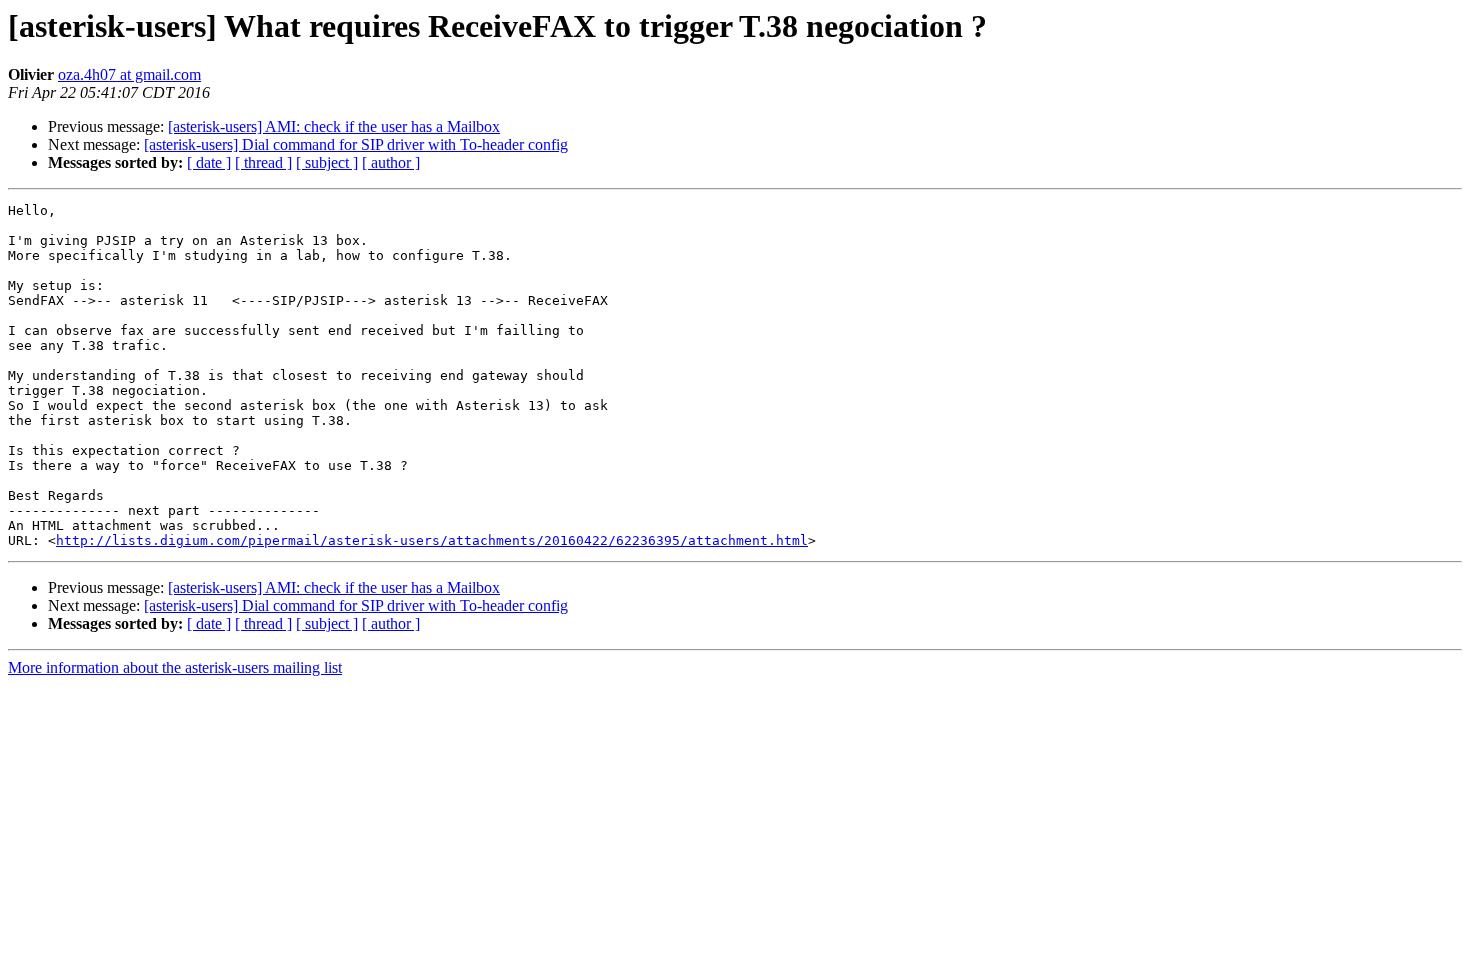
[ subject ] (327, 162)
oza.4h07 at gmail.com (129, 74)
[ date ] (209, 162)
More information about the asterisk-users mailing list (175, 667)
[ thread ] (263, 162)
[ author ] (391, 162)
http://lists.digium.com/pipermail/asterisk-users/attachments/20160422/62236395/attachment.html (432, 540)
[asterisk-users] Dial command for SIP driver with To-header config (356, 144)
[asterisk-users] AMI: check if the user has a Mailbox (334, 126)
